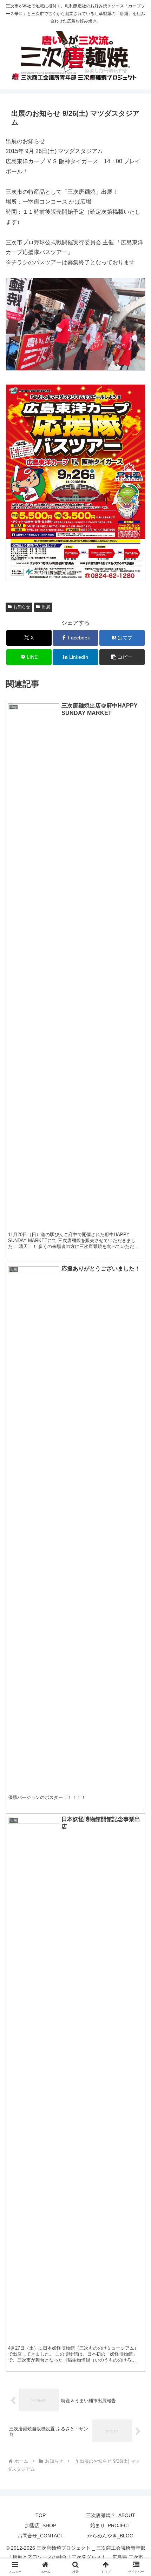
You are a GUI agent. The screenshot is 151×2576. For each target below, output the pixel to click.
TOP (41, 2515)
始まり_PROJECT (110, 2525)
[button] (122, 657)
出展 (46, 607)
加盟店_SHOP (41, 2525)
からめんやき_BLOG (110, 2536)
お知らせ (22, 607)
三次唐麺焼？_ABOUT (111, 2515)
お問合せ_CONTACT (41, 2536)
